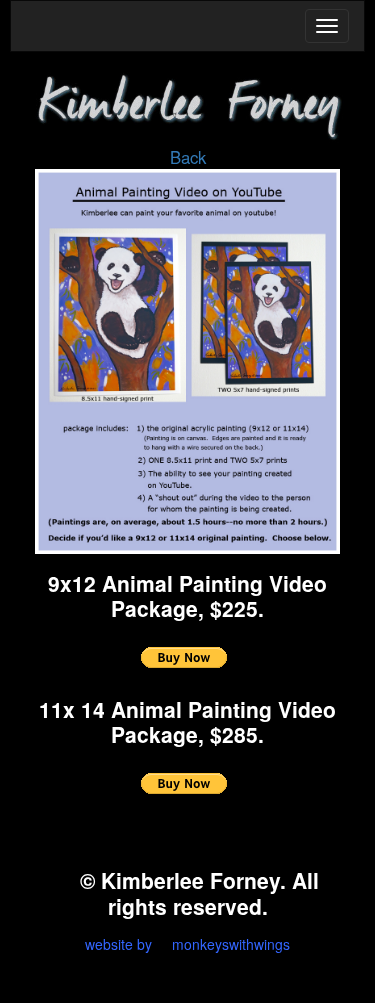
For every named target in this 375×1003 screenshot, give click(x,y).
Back (188, 157)
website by (118, 944)
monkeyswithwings (231, 944)
